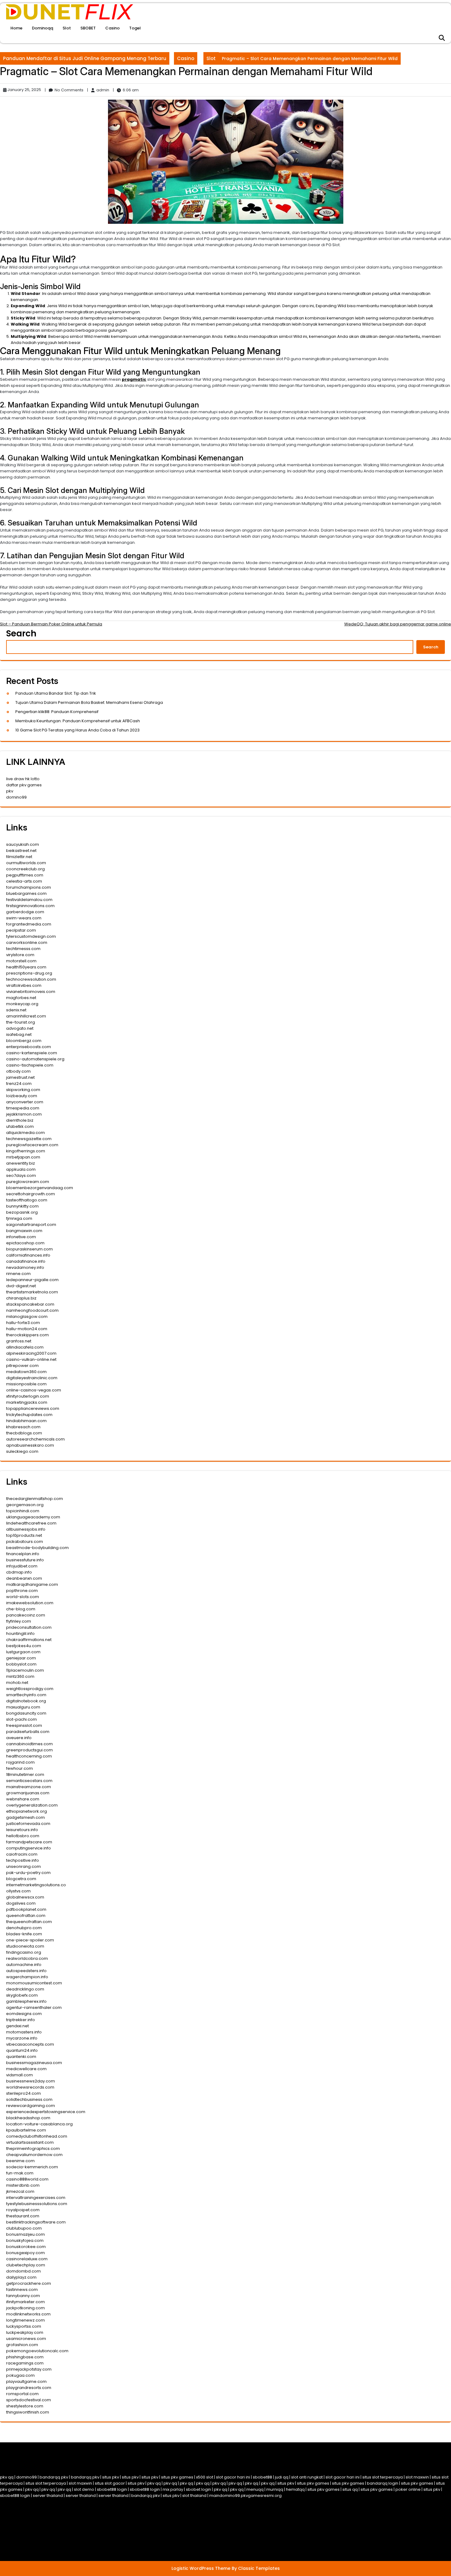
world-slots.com (23, 1597)
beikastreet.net (21, 851)
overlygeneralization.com (32, 1805)
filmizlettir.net (19, 857)
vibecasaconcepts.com (30, 2044)
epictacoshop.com (25, 1243)
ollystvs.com (18, 1891)
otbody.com (18, 1071)
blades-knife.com (24, 1934)
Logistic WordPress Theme (202, 2568)
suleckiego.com (22, 1451)
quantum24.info (22, 2050)
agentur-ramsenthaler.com (34, 2007)
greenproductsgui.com (29, 1750)
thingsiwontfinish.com (28, 2412)
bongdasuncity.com (26, 1713)
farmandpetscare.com (29, 1842)
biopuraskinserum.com (29, 1249)
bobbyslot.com (21, 1664)
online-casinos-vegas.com (34, 1390)
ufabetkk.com (20, 1126)
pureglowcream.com (28, 1182)
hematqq (295, 2489)
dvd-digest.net (21, 1286)
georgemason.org (25, 1505)
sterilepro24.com (23, 2093)
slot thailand (194, 2496)
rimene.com (18, 1274)
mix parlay (173, 2489)
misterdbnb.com (23, 2185)
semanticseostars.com (29, 1781)
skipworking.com (23, 1090)
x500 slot (205, 2477)
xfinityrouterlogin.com (28, 1396)
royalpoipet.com (23, 2210)
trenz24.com (19, 1084)
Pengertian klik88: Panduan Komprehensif (57, 712)
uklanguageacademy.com (33, 1517)
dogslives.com (21, 1903)
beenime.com (20, 2161)
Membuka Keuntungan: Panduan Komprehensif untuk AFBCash (78, 721)
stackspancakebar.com (30, 1304)
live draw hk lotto (23, 779)
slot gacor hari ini (233, 2477)
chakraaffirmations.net (29, 1640)
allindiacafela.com (25, 1347)
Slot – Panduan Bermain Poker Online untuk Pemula (51, 624)
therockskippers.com (27, 1335)
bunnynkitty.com (22, 1206)
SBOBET (88, 28)
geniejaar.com (21, 1658)
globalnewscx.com (25, 1897)
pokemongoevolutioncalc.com (37, 2351)
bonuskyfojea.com (25, 2240)
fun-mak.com (20, 2173)
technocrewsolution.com (31, 979)
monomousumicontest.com (34, 1983)
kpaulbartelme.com (26, 2130)
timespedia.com (23, 1108)
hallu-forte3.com (23, 1323)
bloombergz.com (24, 1041)
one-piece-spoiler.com (30, 1940)
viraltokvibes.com (24, 985)
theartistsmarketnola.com (32, 1292)
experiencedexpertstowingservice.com (46, 2112)
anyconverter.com (25, 1102)
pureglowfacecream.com (32, 1145)
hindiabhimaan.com (26, 1421)
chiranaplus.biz (21, 1298)
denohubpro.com (24, 1928)
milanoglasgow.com (27, 1317)
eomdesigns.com (24, 2014)
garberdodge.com (25, 912)
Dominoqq (42, 28)
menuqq (255, 2489)
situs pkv (111, 2477)
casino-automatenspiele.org (35, 1059)
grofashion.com (22, 2345)
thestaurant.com (23, 2216)
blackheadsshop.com (28, 2118)
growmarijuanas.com (28, 1793)
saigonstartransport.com (31, 1225)
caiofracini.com (22, 1854)
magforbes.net (21, 998)
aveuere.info (19, 1738)
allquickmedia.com (25, 1133)
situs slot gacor (110, 2483)
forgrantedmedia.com (29, 924)
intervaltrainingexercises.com (36, 2198)
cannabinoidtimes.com (29, 1744)
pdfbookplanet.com (26, 1909)
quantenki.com (21, 2057)
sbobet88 (262, 2477)
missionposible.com (26, 1384)
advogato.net (20, 1028)
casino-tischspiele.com (30, 1065)
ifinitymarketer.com (25, 2302)
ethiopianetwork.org (27, 1811)
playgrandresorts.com (29, 2388)
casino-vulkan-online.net (31, 1359)
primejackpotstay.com (29, 2369)
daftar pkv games (24, 785)
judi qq (282, 2477)
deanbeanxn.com (24, 1578)
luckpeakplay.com (25, 2332)
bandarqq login (383, 2483)
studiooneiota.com (25, 1946)
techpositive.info (23, 1860)
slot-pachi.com (21, 1719)
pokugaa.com (20, 2375)
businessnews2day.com (31, 2081)
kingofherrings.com (26, 1151)
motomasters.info (24, 2032)
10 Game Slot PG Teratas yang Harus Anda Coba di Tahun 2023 (77, 730)
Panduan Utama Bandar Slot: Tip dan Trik (56, 693)
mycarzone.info (22, 2038)
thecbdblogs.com (24, 1433)
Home (16, 28)
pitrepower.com (22, 1366)
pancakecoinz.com (26, 1615)
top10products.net (24, 1535)
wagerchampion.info (27, 1977)
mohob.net (17, 1683)
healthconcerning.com (29, 1756)
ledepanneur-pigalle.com (32, 1280)
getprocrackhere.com (29, 2283)
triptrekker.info (21, 2020)
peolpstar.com (21, 930)
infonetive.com (21, 1237)
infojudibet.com (22, 1566)
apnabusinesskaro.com (30, 1445)
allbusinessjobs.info (26, 1529)
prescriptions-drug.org (29, 973)
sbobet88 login (112, 2489)
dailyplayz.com (21, 2277)
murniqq (275, 2489)
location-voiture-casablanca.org (39, 2124)
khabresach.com (23, 1427)
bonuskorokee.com (26, 2247)
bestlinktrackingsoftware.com (36, 2222)
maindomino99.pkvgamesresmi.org (245, 2496)
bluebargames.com (26, 893)
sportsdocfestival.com (29, 2400)
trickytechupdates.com (29, 1415)
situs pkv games (177, 2477)
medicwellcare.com (26, 2069)
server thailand (48, 2496)
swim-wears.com (24, 918)
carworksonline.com (27, 943)
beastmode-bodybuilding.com (37, 1548)
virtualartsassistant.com (30, 2142)
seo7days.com (21, 1175)
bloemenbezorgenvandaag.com (40, 1188)
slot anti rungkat (307, 2477)
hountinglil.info (20, 1633)
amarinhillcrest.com (26, 1016)
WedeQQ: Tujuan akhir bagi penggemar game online (398, 624)
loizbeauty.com (22, 1096)
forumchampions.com (29, 887)
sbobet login (199, 2489)
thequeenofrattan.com (29, 1922)
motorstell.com (21, 961)
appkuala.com (21, 1169)
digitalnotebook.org (26, 1701)
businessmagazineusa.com (34, 2063)
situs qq (350, 2489)
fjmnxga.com (19, 1218)
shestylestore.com (25, 2406)
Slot (67, 28)
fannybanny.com (23, 2296)
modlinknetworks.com (28, 2314)
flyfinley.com (19, 1621)
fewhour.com (19, 1768)
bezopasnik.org (22, 1212)
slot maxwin (417, 2477)
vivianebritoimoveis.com (31, 992)
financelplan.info (23, 1554)
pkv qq (7, 2477)
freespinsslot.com (24, 1725)
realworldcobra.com (27, 1958)
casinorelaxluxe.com (27, 2259)
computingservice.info (29, 1848)
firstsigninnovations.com (30, 906)
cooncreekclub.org (25, 869)
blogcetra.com (21, 1879)
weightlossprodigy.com (30, 1689)
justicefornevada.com (28, 1824)
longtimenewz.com (25, 2320)
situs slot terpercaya (383, 2477)
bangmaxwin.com (24, 1231)
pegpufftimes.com (25, 875)
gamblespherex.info (26, 2001)
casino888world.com (27, 2179)
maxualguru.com (23, 1707)
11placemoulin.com (25, 1670)
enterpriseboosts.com (29, 1047)
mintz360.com (20, 1676)
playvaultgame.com (26, 2381)
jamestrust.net (20, 1077)
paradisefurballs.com (28, 1732)
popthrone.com (22, 1591)
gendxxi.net (17, 2026)
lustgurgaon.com (23, 1652)
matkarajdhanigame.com (32, 1584)
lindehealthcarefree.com (31, 1523)
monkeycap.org (22, 1004)
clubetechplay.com (26, 2265)
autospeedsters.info (26, 1971)
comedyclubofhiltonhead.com (37, 2136)
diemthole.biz (20, 1120)
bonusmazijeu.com (25, 2234)
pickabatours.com (25, 1542)
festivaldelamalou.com (29, 900)
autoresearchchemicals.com (35, 1439)
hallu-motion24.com (27, 1329)
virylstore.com (20, 955)
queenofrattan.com (26, 1916)
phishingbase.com (25, 2357)
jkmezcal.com (20, 2191)
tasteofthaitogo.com (27, 1200)
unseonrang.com (23, 1866)
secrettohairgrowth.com (31, 1194)
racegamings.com (25, 2363)
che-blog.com (21, 1609)
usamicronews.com (26, 2339)
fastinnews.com (22, 2290)
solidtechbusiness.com (29, 2099)
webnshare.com (23, 1799)
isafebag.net (19, 1034)
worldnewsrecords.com (30, 2087)
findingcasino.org (24, 1952)
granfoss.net (19, 1341)
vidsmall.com (19, 2075)
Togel (135, 28)
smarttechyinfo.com (26, 1695)
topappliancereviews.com (33, 1408)
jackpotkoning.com (25, 2308)
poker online (408, 2489)
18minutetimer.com (25, 1775)
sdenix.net (16, 1010)
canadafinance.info (26, 1261)
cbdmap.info (19, 1572)
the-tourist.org (21, 1022)
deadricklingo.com (25, 1989)
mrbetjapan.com (23, 1157)
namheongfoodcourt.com (32, 1310)
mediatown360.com (26, 1372)
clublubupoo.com (24, 2228)
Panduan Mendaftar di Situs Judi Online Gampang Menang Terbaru (85, 58)
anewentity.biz (21, 1163)
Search (21, 634)
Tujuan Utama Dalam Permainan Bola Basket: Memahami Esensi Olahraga (89, 702)
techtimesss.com (23, 949)
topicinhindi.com (23, 1511)
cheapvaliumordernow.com (34, 2155)
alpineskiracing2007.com (31, 1353)
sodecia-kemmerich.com (32, 2167)
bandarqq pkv (54, 2477)
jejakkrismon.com (24, 1114)
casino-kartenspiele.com (32, 1053)
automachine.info (24, 1965)
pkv (10, 791)
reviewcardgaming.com (31, 2106)
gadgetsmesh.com (25, 1817)
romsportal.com (22, 2394)
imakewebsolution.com (30, 1603)
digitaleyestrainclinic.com (32, 1378)
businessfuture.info (25, 1560)
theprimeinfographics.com (33, 2149)
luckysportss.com (24, 2326)
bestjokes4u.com (24, 1646)
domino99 (16, 797)
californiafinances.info (28, 1255)
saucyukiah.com (23, 844)
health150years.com (26, 967)
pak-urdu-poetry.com (28, 1873)
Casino (112, 28)
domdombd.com (23, 2271)
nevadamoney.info (25, 1267)
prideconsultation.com (29, 1627)
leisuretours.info (22, 1830)
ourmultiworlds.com (26, 863)
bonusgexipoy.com (25, 2253)
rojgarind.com (20, 1762)
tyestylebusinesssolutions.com (37, 2204)
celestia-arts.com (24, 881)
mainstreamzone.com (29, 1787)
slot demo (84, 2489)
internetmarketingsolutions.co (36, 1885)
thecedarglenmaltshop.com (35, 1499)
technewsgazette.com (29, 1139)
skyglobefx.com (22, 1995)
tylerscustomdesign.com (31, 936)
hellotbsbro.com (23, 1836)
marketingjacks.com (27, 1402)
